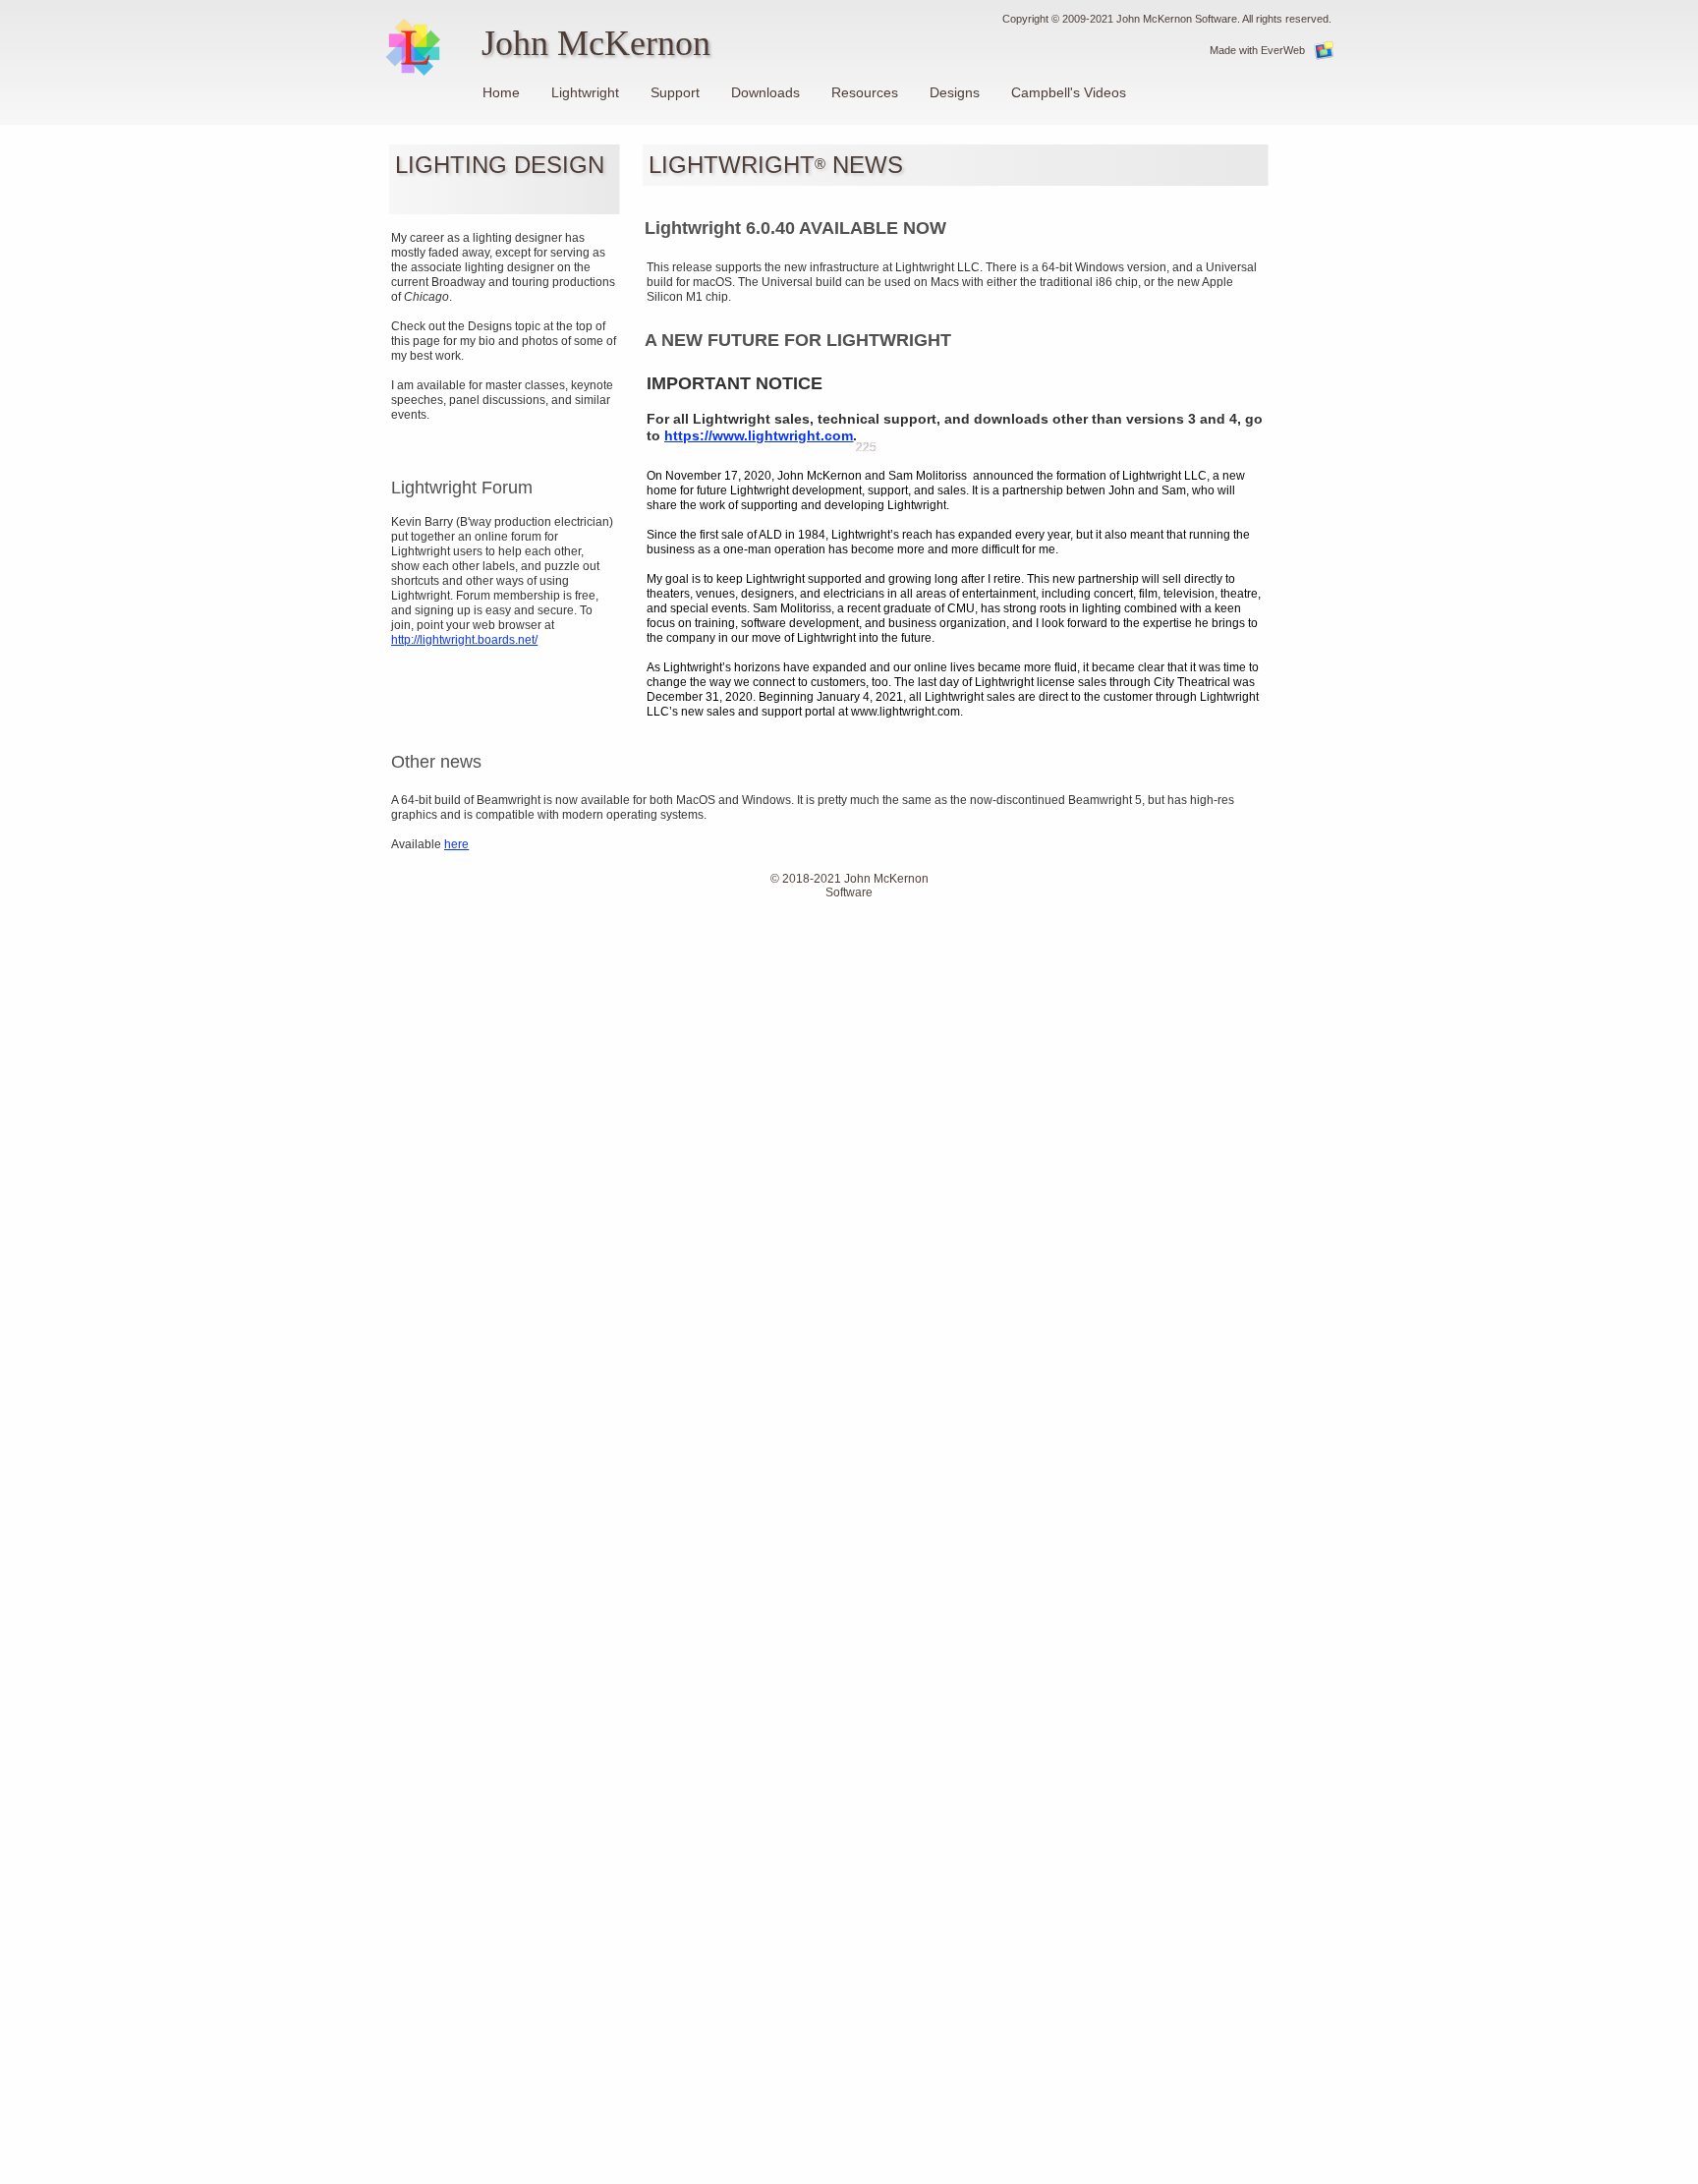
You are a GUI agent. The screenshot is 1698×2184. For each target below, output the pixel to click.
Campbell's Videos (1069, 92)
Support (675, 92)
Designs (955, 92)
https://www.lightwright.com (759, 435)
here (456, 844)
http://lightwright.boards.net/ (464, 640)
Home (501, 92)
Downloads (765, 92)
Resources (865, 92)
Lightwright (585, 92)
